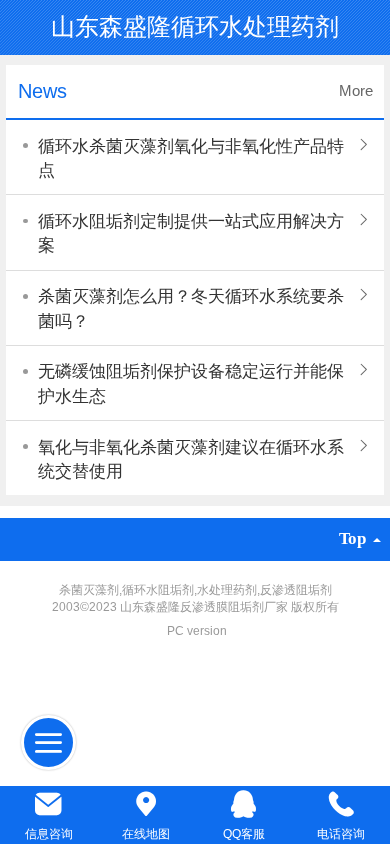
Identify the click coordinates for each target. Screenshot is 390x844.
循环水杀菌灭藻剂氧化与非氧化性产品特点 (191, 158)
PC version (197, 631)
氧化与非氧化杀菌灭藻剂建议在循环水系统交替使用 (191, 459)
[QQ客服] (244, 804)
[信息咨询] (49, 804)
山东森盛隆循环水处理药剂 (195, 26)
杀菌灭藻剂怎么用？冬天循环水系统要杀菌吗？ (191, 308)
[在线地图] (147, 804)
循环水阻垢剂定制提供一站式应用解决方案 (191, 233)
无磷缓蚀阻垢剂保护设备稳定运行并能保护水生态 (191, 383)
